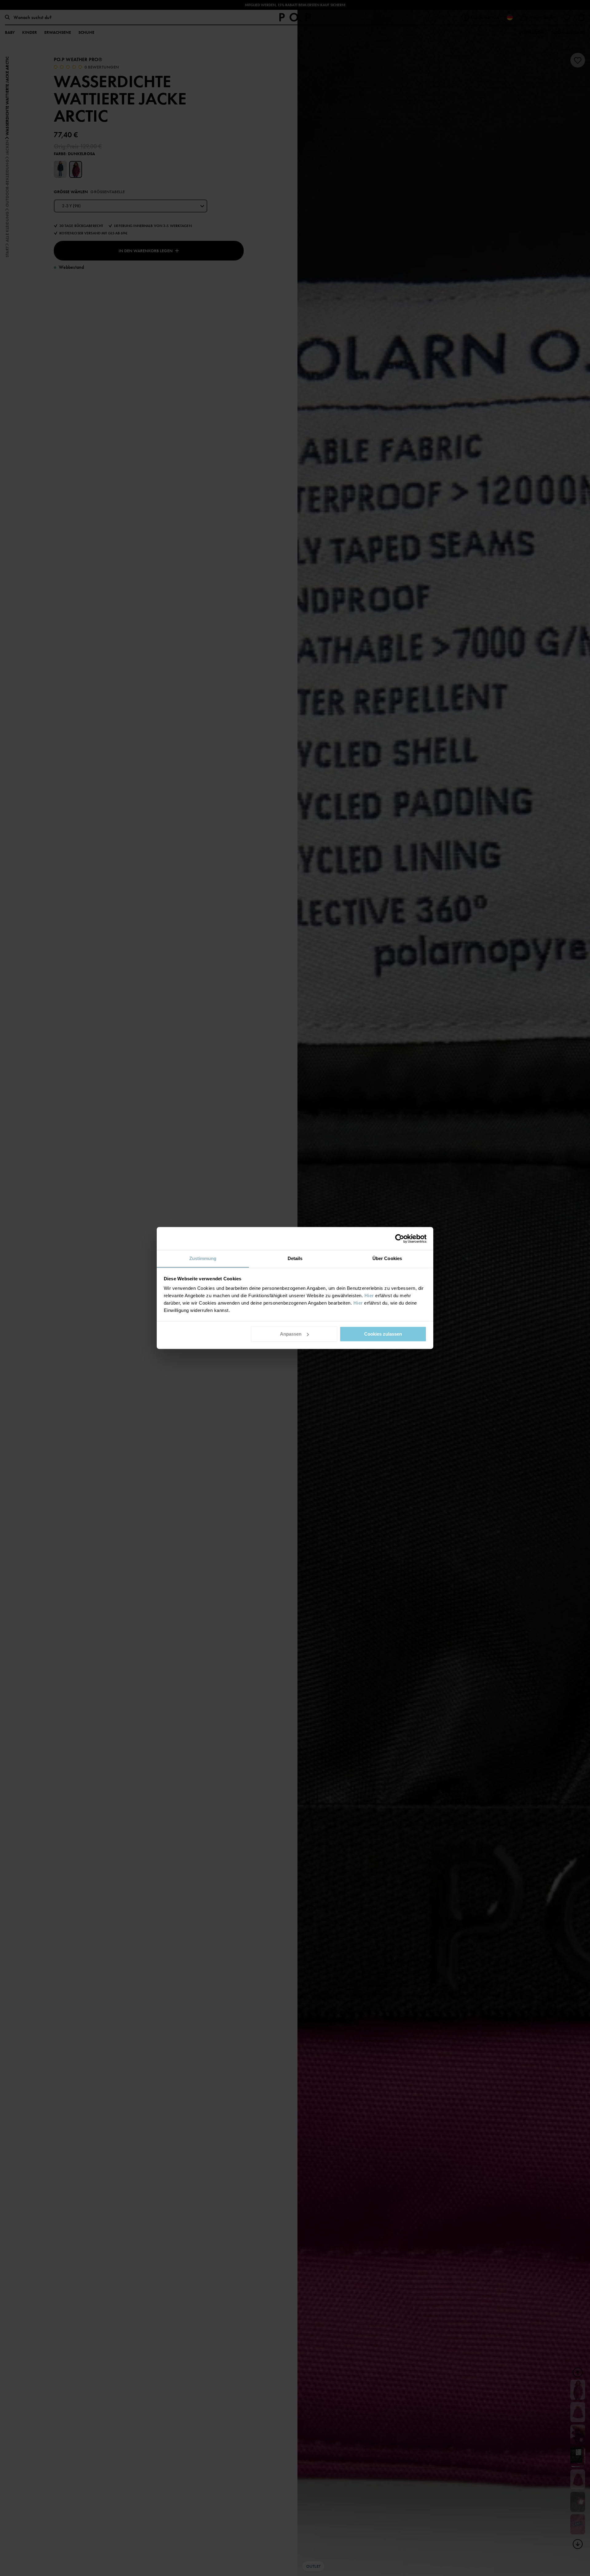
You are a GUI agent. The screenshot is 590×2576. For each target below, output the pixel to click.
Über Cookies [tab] (387, 1258)
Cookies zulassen (383, 1334)
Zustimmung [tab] (203, 1258)
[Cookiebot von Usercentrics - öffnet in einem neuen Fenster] (400, 1239)
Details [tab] (295, 1258)
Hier (369, 1296)
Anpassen (291, 1334)
